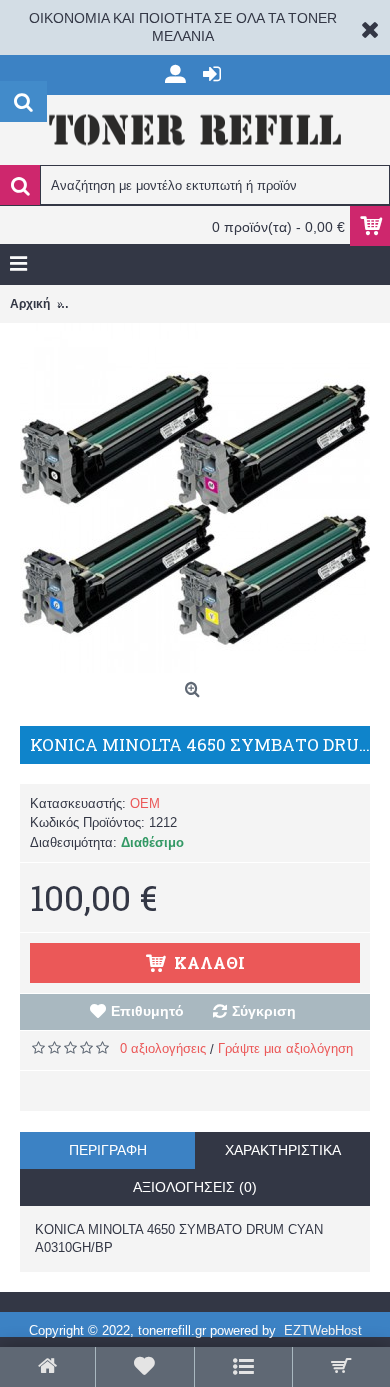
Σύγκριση (264, 1011)
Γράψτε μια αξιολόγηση (285, 1048)
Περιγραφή (108, 1150)
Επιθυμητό (147, 1011)
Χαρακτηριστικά (283, 1150)
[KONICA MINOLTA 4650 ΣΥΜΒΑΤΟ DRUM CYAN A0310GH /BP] (195, 498)
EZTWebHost (323, 1330)
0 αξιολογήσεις (163, 1048)
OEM (145, 803)
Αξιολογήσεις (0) (195, 1187)
